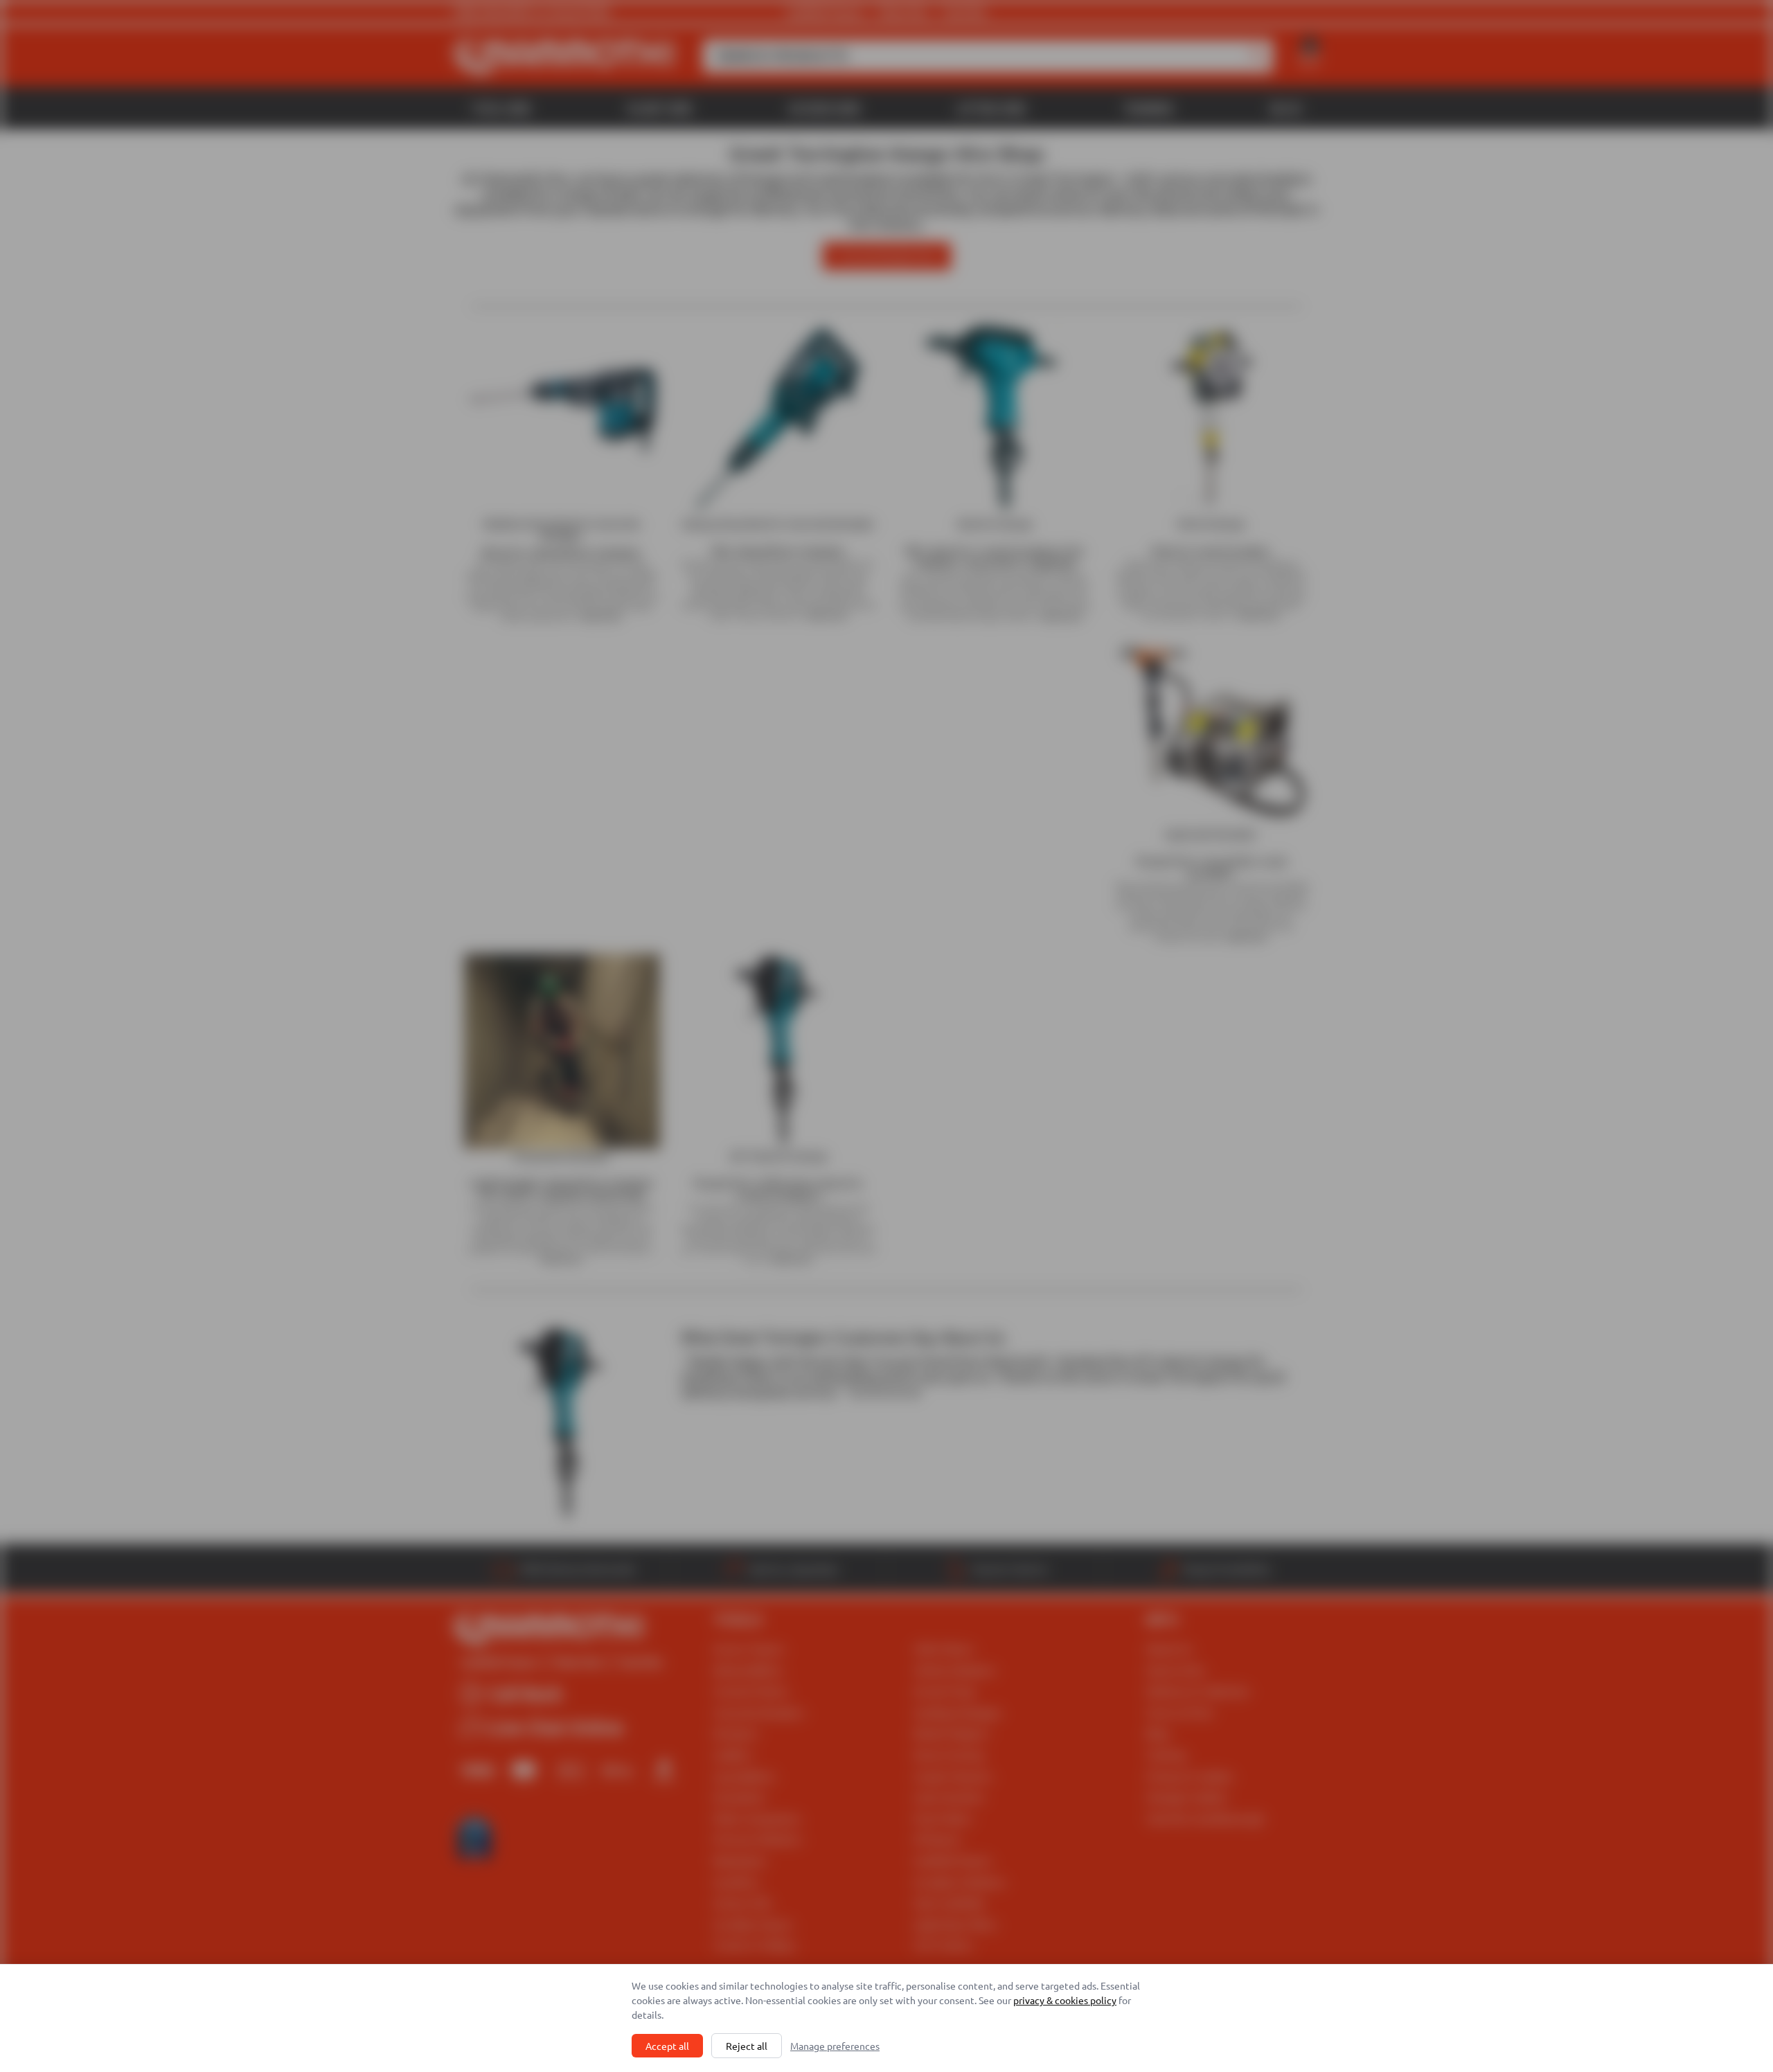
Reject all (747, 2046)
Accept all (667, 2046)
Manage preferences (835, 2046)
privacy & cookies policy (1065, 2000)
